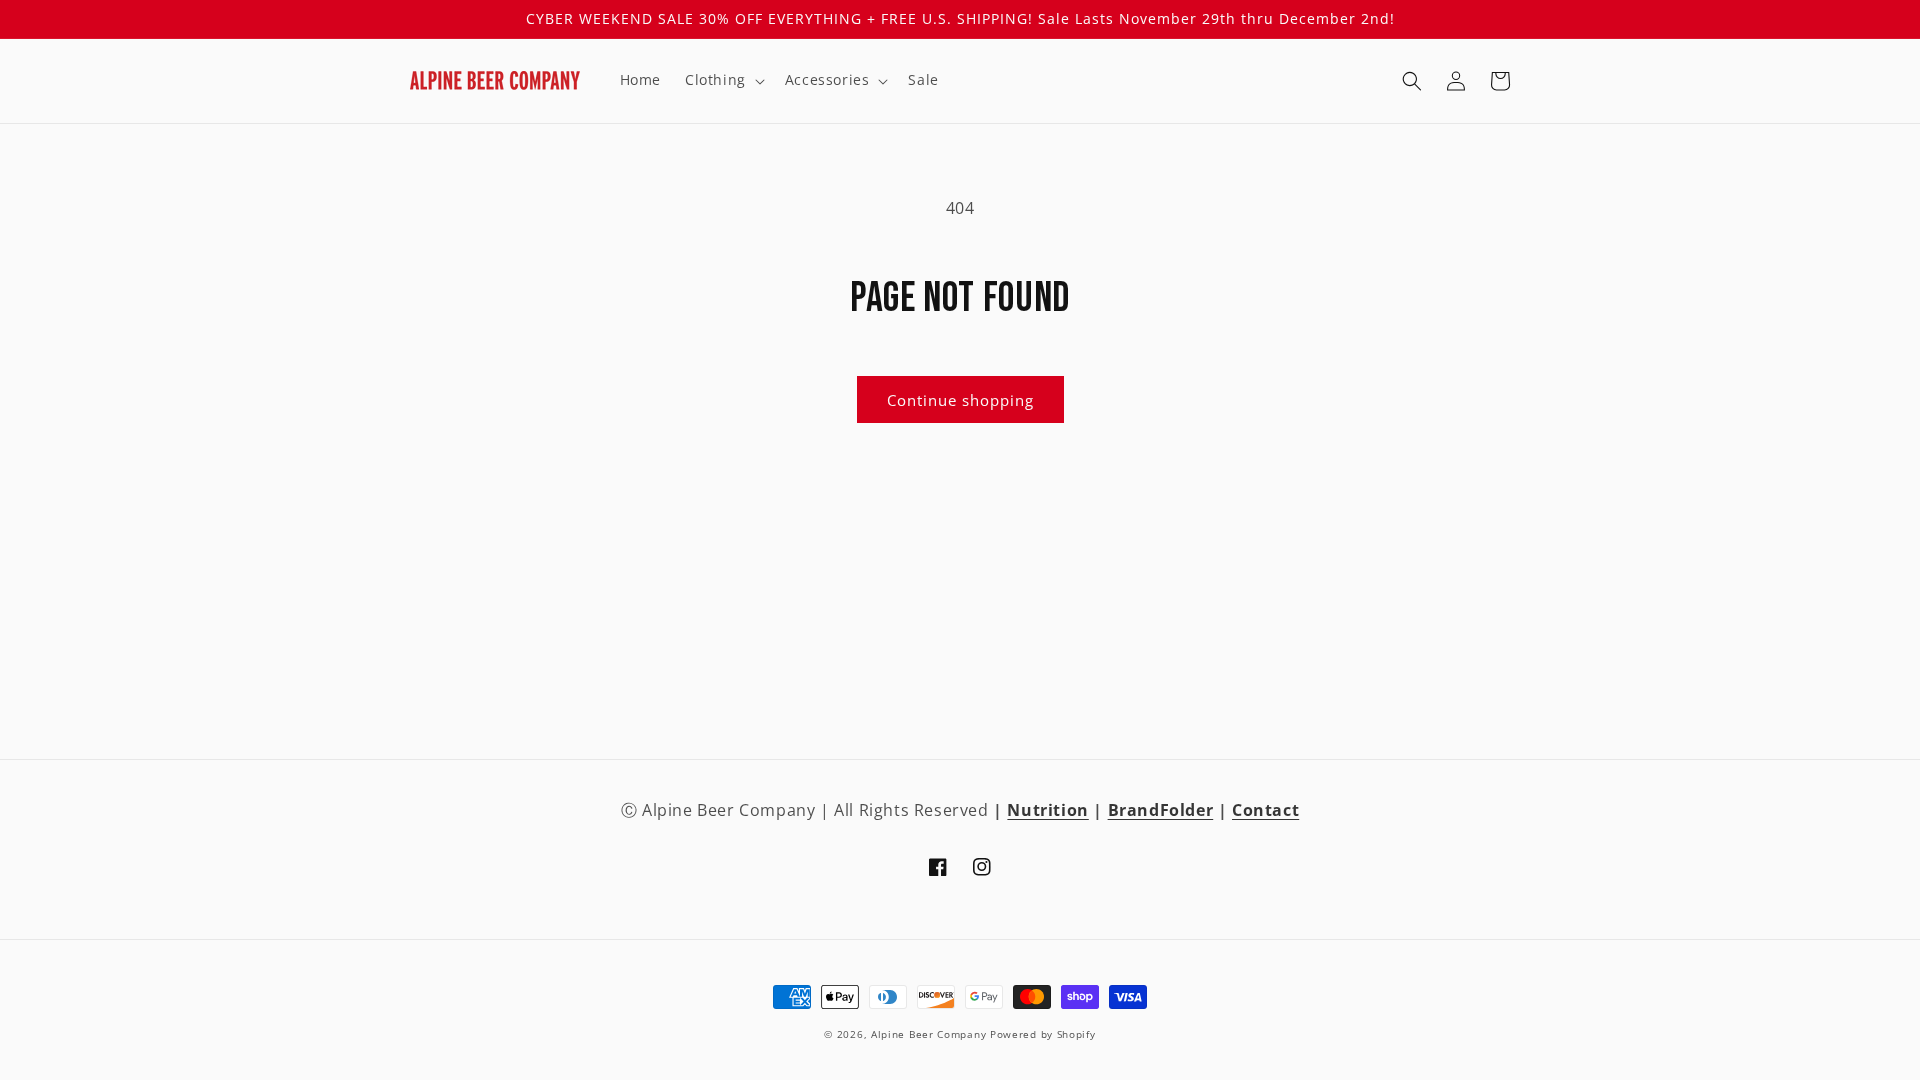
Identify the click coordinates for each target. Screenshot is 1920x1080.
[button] (723, 80)
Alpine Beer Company (928, 1034)
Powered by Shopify (1043, 1034)
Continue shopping (960, 400)
